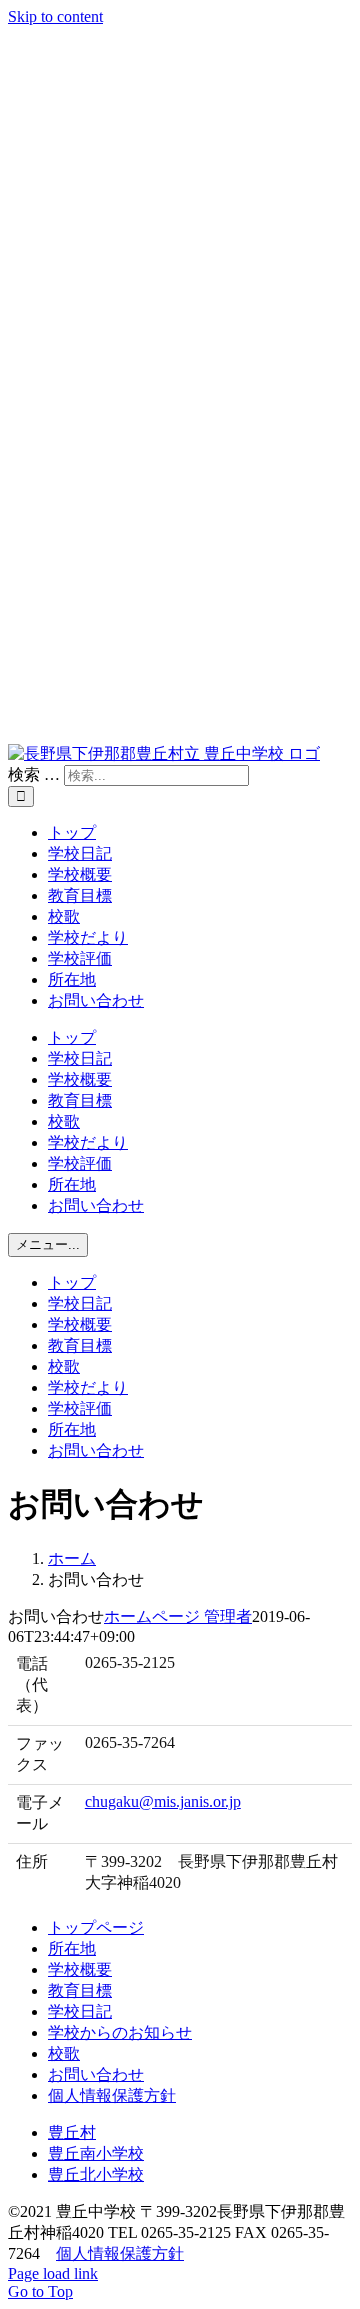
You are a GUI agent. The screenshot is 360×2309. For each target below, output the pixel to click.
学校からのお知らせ (120, 2032)
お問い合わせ (96, 2074)
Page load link (53, 2273)
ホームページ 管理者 (178, 1616)
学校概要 (80, 1969)
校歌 (64, 2053)
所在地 (72, 1948)
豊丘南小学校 (96, 2153)
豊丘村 (72, 2132)
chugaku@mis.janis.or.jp (163, 1801)
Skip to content (55, 16)
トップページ (96, 1927)
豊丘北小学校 (96, 2174)
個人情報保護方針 (112, 2095)
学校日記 (80, 2011)
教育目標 (80, 1990)
